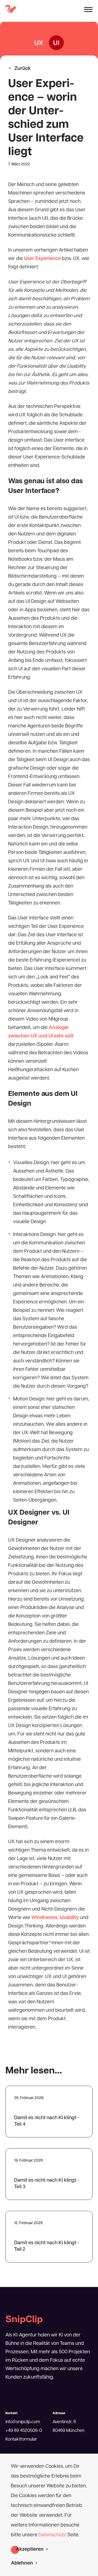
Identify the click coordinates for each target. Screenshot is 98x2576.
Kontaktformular (21, 2439)
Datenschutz (53, 2535)
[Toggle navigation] (88, 10)
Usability (69, 1918)
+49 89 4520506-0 (24, 2431)
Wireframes (44, 1918)
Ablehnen (22, 2563)
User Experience (42, 259)
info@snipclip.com (23, 2422)
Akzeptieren (30, 2550)
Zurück (22, 69)
